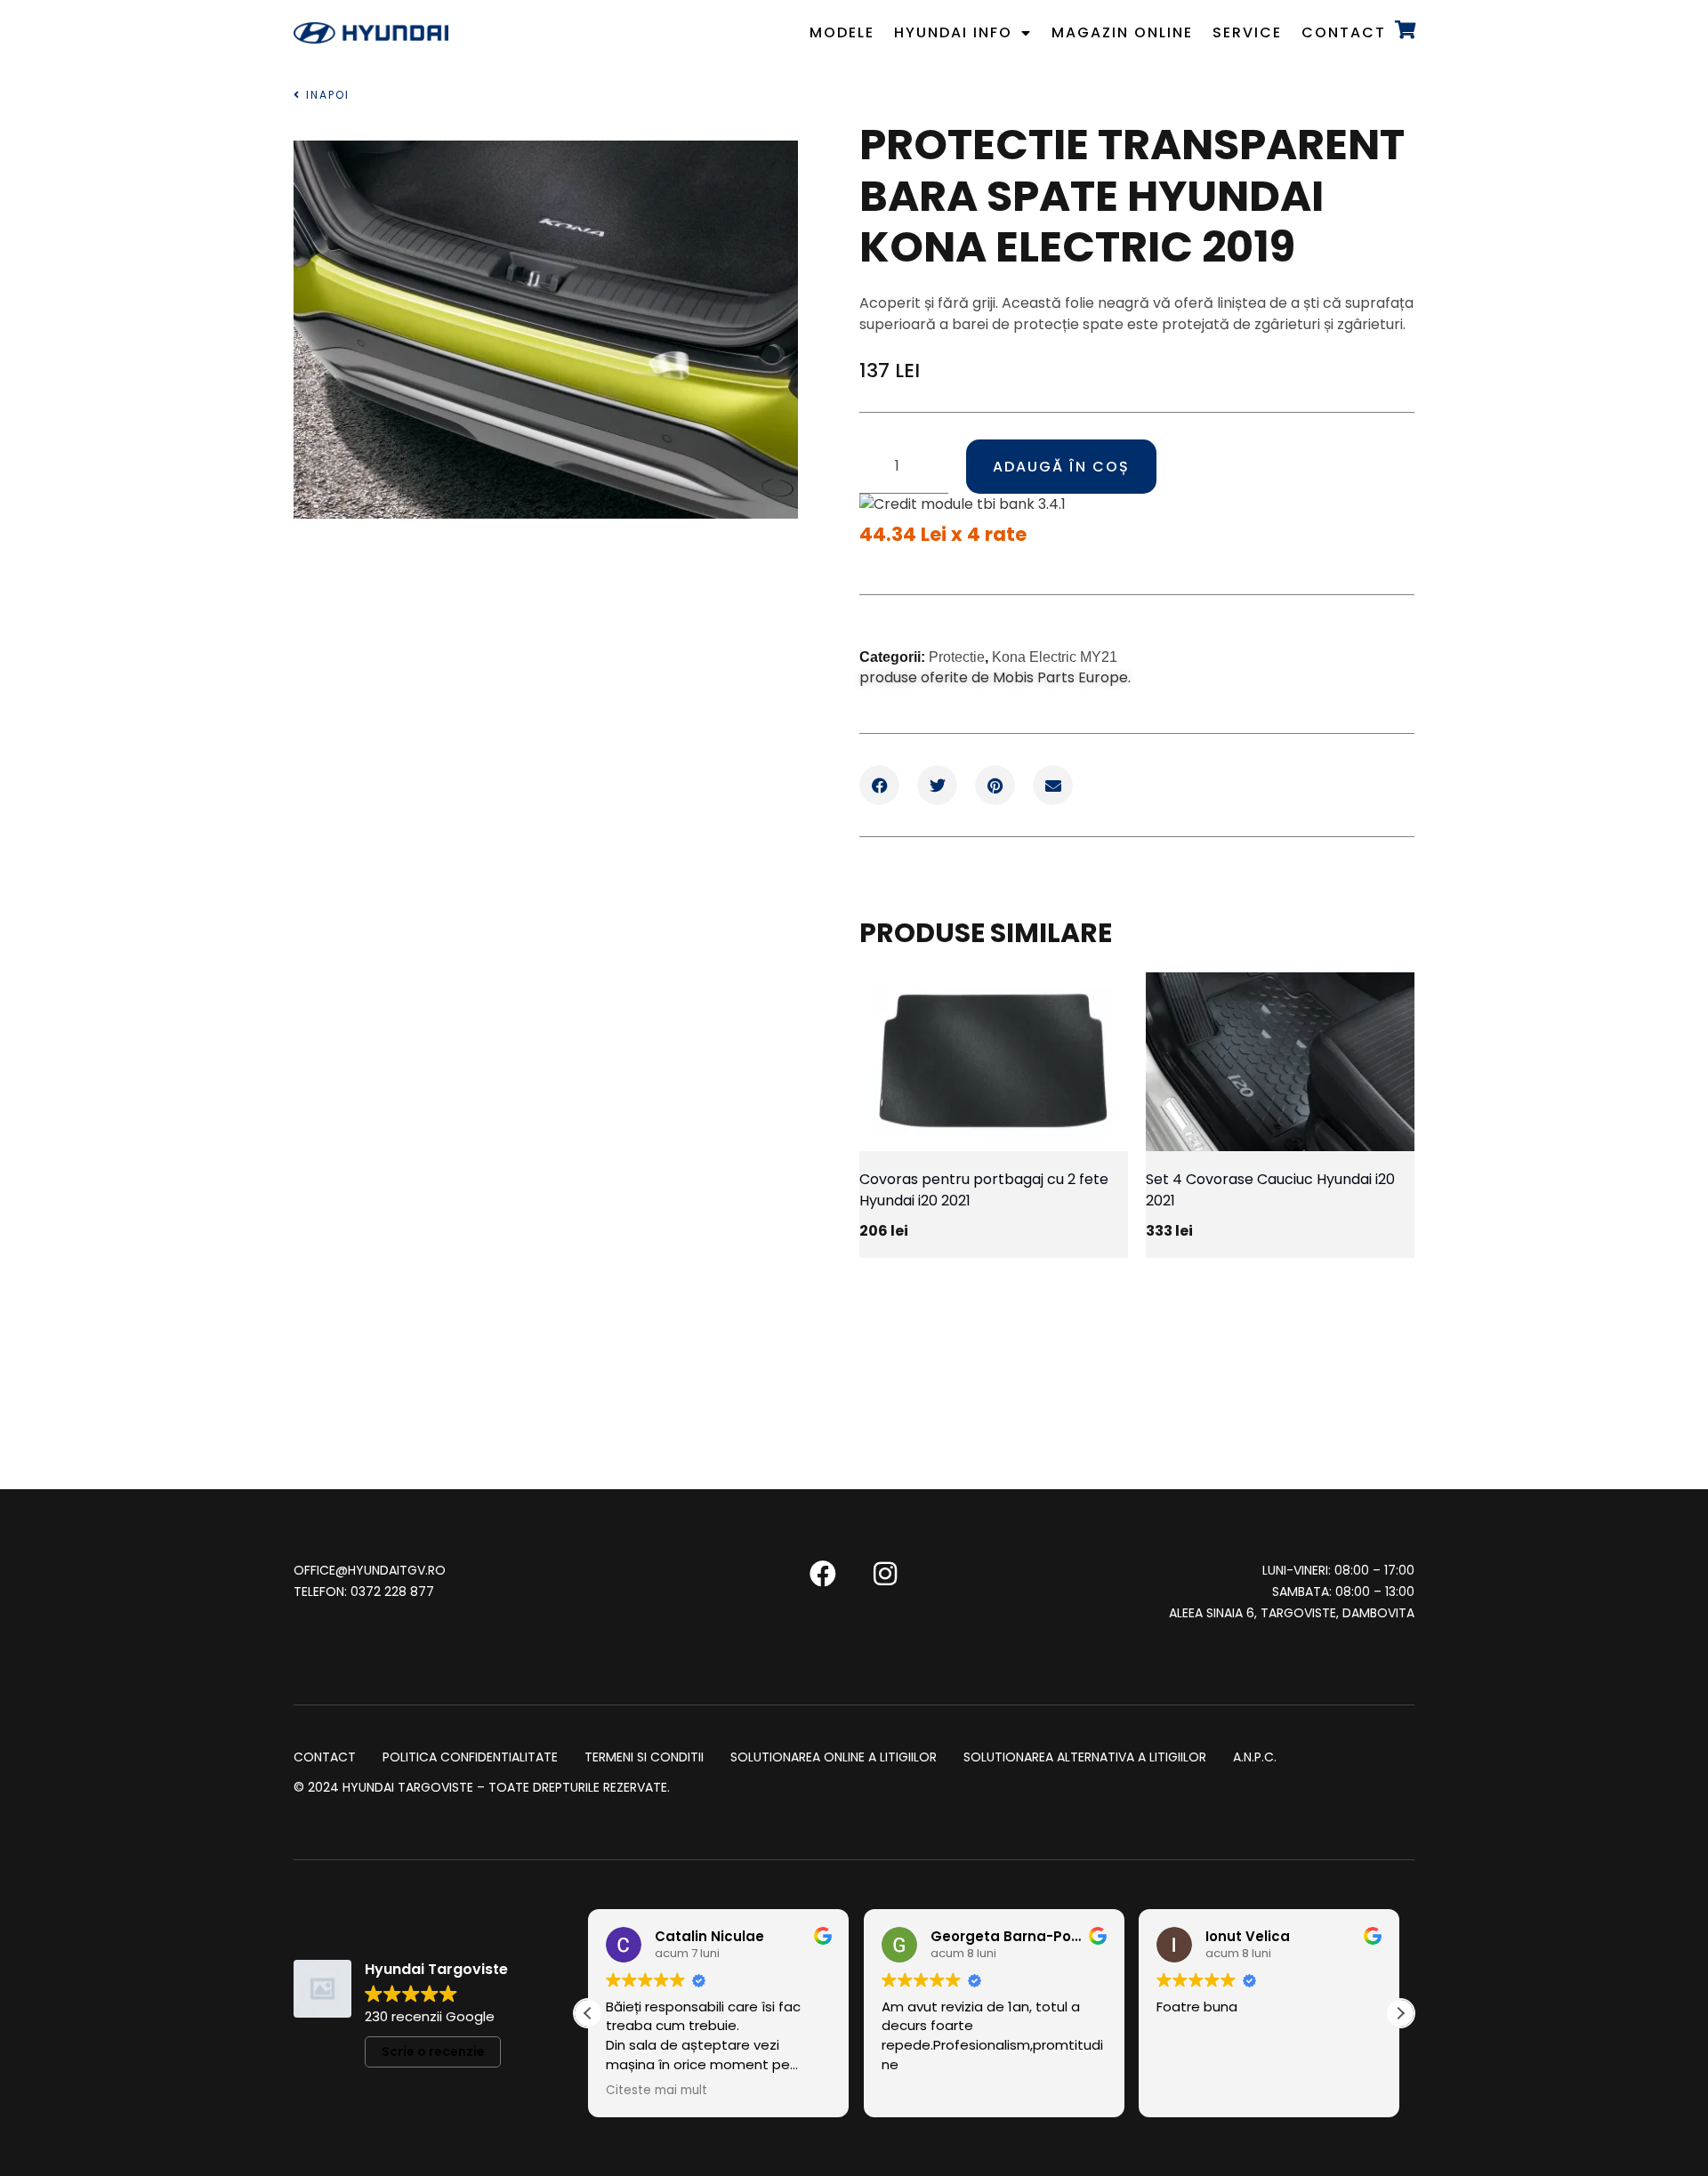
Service (1247, 32)
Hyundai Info (953, 32)
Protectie (957, 657)
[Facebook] (823, 1574)
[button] (879, 785)
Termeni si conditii (644, 1758)
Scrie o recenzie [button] (433, 2051)
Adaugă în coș (1061, 467)
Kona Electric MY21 (1055, 657)
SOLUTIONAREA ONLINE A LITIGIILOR (834, 1758)
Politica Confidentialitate (470, 1758)
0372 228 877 (392, 1592)
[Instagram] (885, 1574)
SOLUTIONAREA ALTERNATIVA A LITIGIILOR (1085, 1758)
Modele (842, 32)
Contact (1344, 32)
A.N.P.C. (1255, 1758)
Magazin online (1122, 32)
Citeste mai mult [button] (657, 2091)
